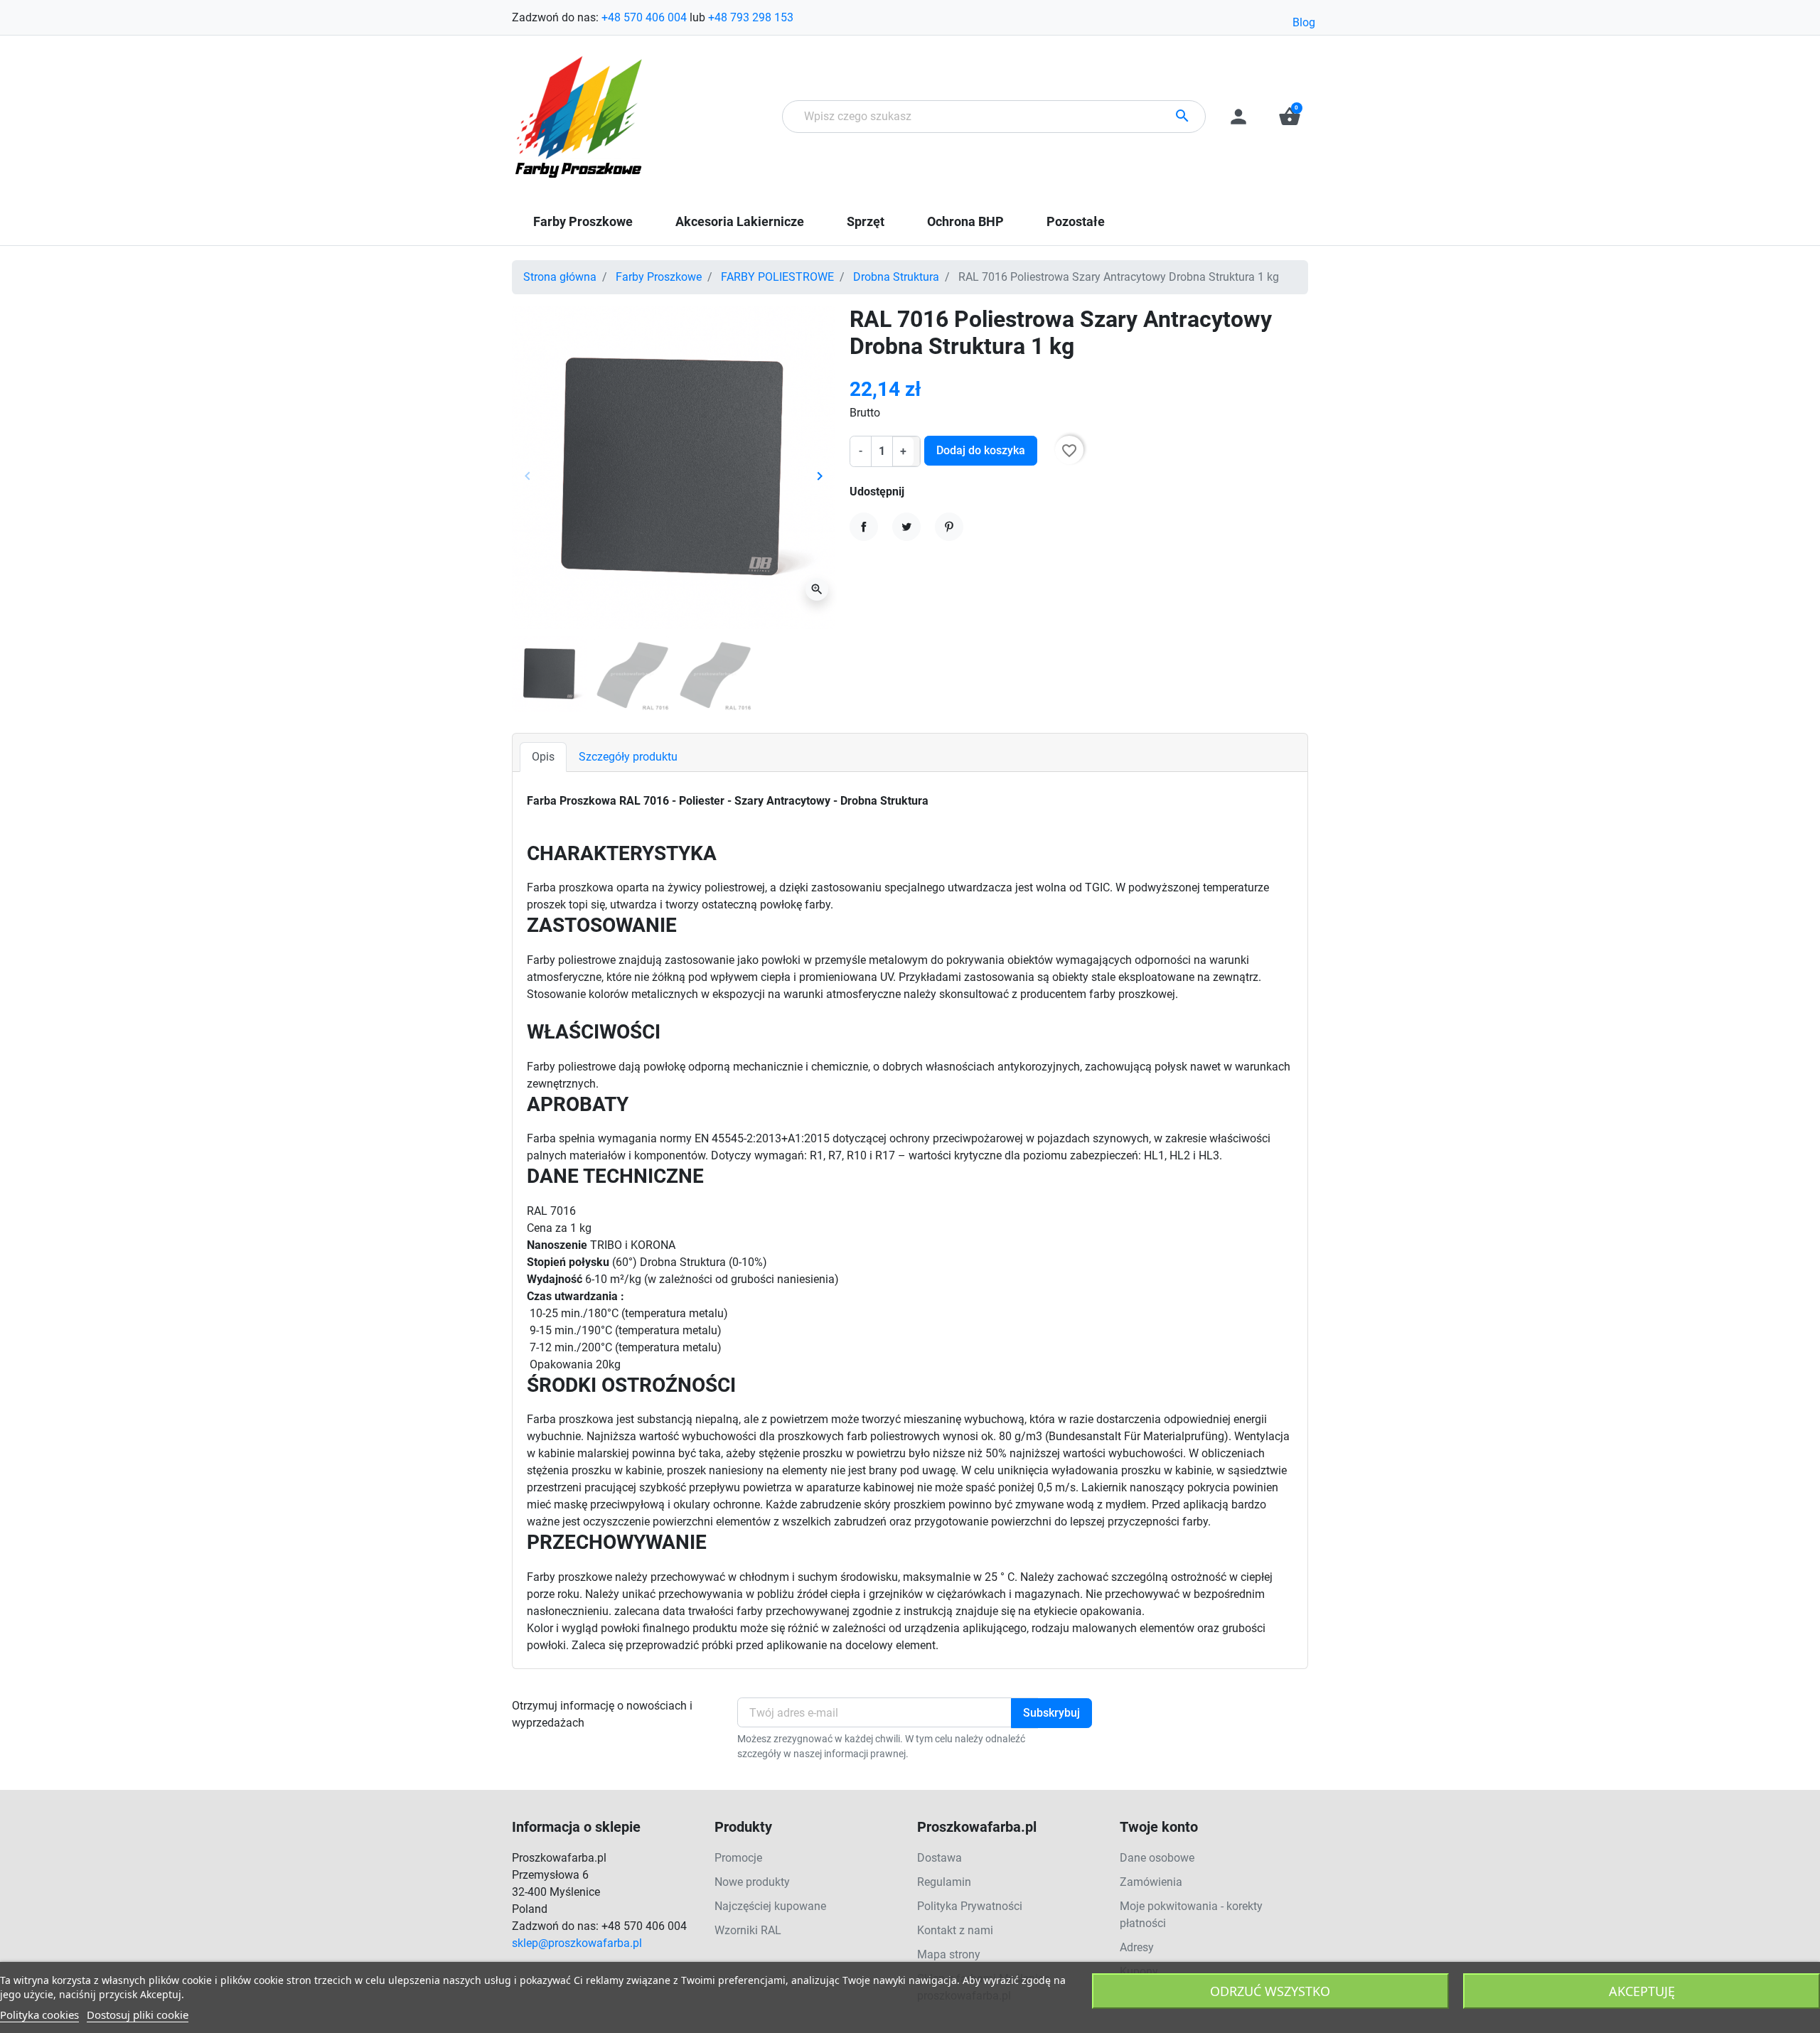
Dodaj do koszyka (981, 450)
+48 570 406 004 (644, 17)
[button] (1290, 117)
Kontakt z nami (955, 1930)
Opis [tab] (543, 757)
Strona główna (560, 277)
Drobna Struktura (896, 277)
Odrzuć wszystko (1270, 1991)
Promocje (738, 1858)
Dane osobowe (1157, 1858)
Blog (1304, 22)
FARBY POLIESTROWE (777, 277)
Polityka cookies (39, 2015)
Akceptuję (1642, 1991)
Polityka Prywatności (970, 1906)
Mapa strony (949, 1954)
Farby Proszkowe (659, 277)
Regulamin (944, 1882)
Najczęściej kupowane (770, 1906)
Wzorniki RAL (748, 1930)
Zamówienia (1151, 1882)
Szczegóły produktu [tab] (628, 757)
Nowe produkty (752, 1882)
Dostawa (940, 1858)
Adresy (1137, 1947)
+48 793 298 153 (751, 17)
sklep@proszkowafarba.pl (577, 1943)
